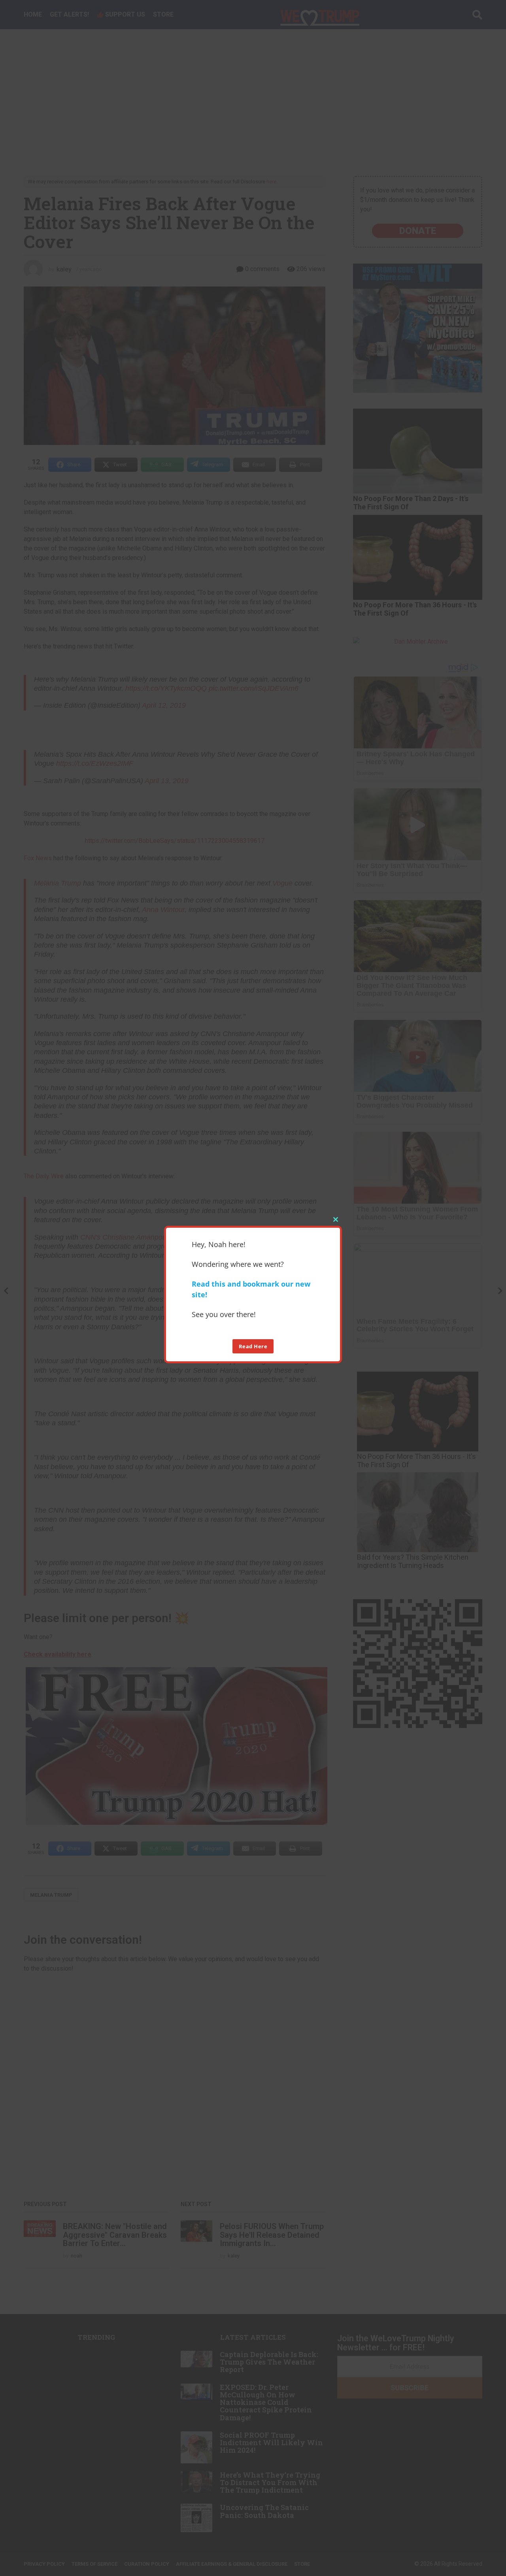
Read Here (253, 1346)
